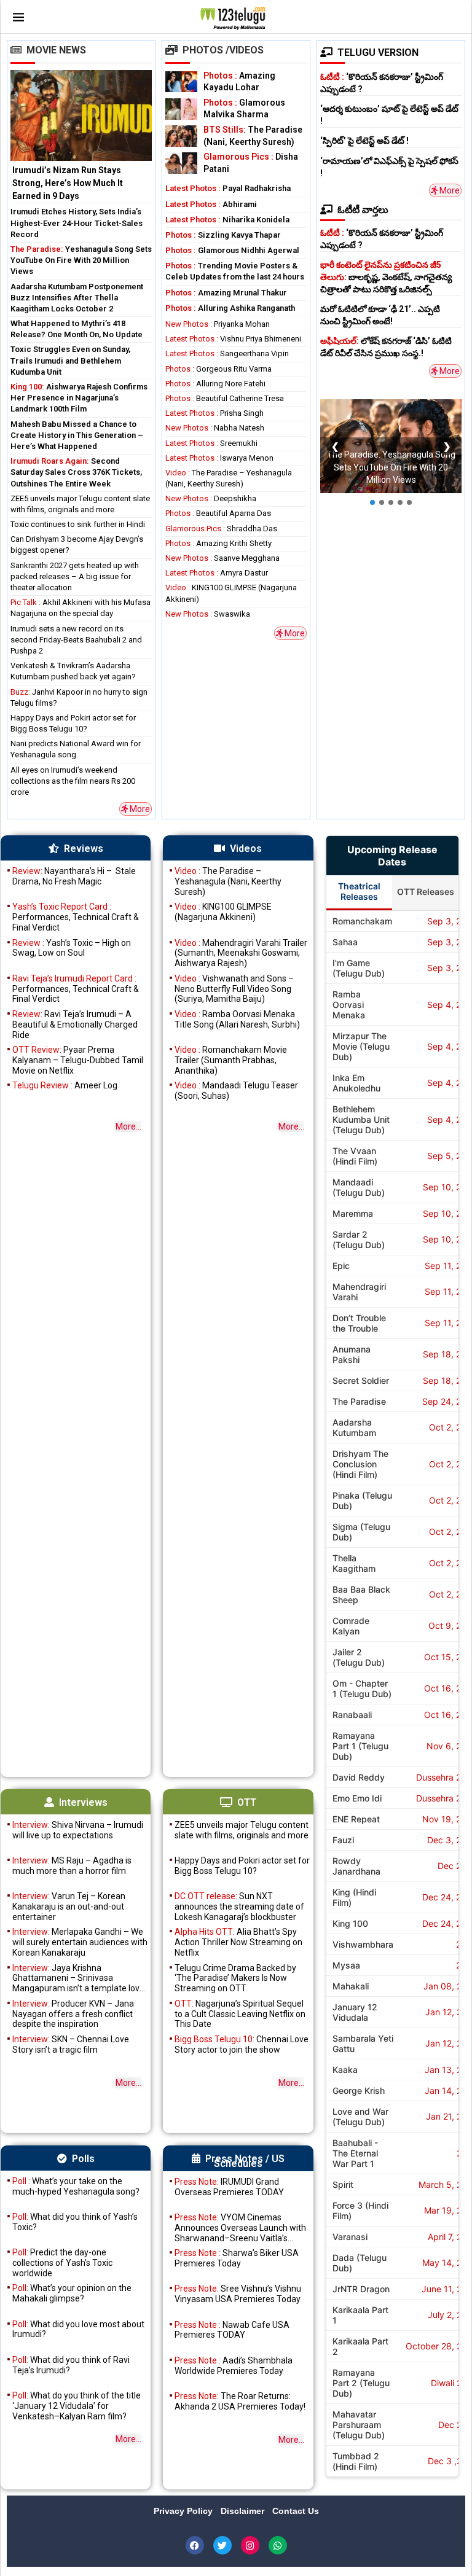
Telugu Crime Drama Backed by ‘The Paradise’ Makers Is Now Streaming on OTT (235, 1978)
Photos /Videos (223, 50)
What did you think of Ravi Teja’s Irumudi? (71, 2365)
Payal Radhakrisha (228, 188)
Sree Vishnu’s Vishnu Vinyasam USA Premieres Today (238, 2294)
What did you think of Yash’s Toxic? (75, 2222)
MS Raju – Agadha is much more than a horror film (72, 1866)
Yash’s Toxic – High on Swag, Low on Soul (72, 948)
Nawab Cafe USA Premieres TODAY (232, 2330)
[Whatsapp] (278, 2545)
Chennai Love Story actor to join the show (242, 2044)
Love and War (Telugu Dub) (360, 2117)
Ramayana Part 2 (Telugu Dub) (361, 2383)
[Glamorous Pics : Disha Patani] (181, 163)
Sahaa (345, 942)
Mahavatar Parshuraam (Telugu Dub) (359, 2425)
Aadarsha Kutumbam (354, 1427)
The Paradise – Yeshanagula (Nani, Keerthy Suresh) (228, 881)
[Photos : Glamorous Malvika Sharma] (181, 109)
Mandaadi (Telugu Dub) (359, 1187)
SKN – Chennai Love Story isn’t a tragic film (71, 2044)
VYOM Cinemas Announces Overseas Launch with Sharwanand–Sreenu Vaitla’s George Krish (240, 2228)
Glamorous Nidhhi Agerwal (232, 250)
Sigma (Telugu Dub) (361, 1532)
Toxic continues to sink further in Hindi (78, 524)
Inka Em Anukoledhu (356, 1083)
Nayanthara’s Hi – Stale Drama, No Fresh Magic (74, 876)
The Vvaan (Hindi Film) (355, 1156)
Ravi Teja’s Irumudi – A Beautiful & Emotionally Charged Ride (75, 1025)
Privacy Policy (184, 2511)
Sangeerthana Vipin (227, 353)
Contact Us (296, 2511)
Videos (246, 849)
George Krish (359, 2090)
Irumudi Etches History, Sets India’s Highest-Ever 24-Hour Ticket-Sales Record (77, 223)
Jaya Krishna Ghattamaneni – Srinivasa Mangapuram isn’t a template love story (78, 1978)
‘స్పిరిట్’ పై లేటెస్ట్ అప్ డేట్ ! (364, 141)
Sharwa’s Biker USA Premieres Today (237, 2258)
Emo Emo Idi (357, 1798)
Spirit (343, 2184)
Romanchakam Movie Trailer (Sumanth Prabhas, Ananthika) (231, 1060)
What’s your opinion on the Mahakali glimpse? (72, 2293)
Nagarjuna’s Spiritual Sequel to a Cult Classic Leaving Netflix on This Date (240, 2014)
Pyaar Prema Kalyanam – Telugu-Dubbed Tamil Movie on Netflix (78, 1060)
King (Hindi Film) (354, 1897)
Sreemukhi (211, 443)
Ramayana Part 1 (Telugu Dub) (360, 1746)
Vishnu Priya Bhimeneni (233, 339)
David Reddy (359, 1777)
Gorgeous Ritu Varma (218, 369)
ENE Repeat (356, 1819)
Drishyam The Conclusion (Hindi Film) (360, 1464)
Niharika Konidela (227, 220)
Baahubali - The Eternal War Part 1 (355, 2153)
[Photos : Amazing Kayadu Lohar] (181, 82)
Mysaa (346, 1965)
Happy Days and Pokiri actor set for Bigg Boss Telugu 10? (242, 1866)
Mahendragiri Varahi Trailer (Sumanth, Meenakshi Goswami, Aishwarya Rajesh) (241, 953)
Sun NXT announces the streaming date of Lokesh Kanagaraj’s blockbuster (239, 1907)
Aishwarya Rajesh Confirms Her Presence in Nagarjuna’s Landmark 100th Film (79, 398)
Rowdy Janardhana (356, 1866)
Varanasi (350, 2237)
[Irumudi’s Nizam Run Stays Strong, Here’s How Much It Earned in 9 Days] (81, 137)
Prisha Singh (214, 413)
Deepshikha (211, 498)
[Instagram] (250, 2545)
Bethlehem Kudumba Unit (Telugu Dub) (361, 1119)
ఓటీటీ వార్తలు (363, 210)
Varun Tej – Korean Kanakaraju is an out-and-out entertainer (69, 1907)
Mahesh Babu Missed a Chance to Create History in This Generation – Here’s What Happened (77, 435)
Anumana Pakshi (352, 1354)
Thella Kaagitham (354, 1563)
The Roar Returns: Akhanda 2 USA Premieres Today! (240, 2401)
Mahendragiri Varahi (359, 1292)
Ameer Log (65, 1085)
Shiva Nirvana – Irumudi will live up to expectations (78, 1830)
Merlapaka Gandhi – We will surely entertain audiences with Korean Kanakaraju (80, 1942)
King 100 (350, 1923)
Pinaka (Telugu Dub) (362, 1501)
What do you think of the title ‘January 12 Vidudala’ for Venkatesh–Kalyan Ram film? (77, 2406)
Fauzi (343, 1840)
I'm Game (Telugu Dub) (359, 968)
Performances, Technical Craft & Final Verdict (76, 917)
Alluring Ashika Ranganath (230, 308)
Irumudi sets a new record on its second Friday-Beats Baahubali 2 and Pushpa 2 (76, 640)
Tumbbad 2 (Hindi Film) (356, 2461)
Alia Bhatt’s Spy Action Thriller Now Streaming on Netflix (238, 1942)
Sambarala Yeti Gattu (363, 2043)
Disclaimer (244, 2511)
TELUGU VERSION (378, 53)
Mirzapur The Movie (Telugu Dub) (361, 1046)
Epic (341, 1266)
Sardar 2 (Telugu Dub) (359, 1239)
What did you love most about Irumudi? (78, 2329)
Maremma (353, 1213)
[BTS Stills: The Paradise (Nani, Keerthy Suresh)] (181, 136)
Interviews (83, 1802)
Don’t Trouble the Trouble (359, 1323)
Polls (83, 2159)
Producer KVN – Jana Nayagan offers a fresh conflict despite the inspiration (73, 2014)
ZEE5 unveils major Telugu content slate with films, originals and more (242, 1830)
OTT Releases (426, 892)
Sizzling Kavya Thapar (223, 235)
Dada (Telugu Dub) (360, 2263)
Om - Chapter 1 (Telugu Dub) (362, 1688)
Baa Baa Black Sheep (361, 1594)
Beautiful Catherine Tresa (225, 398)
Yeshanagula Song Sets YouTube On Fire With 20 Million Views (81, 260)
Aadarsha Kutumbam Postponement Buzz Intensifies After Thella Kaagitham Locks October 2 (77, 298)
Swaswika (208, 614)
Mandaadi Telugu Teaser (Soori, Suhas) (236, 1091)
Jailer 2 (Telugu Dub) (359, 1657)
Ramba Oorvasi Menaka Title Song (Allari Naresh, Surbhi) (237, 1019)
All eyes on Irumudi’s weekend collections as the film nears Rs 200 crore (73, 781)
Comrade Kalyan (351, 1626)
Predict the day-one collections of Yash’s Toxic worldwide (62, 2263)
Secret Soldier (361, 1380)
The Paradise (359, 1401)
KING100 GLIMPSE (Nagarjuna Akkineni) (223, 912)
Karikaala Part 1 (360, 2315)
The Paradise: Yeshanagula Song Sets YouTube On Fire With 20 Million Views (391, 468)
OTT (247, 1802)
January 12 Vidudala (355, 2012)
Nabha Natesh (215, 428)
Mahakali (351, 1986)
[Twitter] (222, 2545)
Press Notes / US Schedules (245, 2161)
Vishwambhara (363, 1944)
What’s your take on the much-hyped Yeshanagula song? (76, 2186)
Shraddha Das (221, 529)
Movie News (56, 50)
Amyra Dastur (217, 573)
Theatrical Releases (359, 891)
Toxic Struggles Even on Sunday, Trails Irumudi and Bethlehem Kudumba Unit (70, 360)
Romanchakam (362, 921)
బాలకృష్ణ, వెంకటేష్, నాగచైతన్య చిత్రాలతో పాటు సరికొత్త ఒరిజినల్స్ (386, 277)
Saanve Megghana (222, 558)
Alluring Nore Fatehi (215, 384)
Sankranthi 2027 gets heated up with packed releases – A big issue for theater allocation (75, 576)
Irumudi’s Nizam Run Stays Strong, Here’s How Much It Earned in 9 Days (68, 183)
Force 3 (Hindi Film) (360, 2211)
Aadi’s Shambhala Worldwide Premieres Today (234, 2366)
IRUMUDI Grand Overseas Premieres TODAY (229, 2187)
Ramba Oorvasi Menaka (349, 1005)
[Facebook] (195, 2545)
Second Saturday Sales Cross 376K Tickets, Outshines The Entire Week (76, 472)
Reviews (84, 849)
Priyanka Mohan (218, 324)
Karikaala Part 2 (360, 2346)
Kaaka (345, 2070)
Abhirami (211, 204)
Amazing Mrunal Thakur (226, 293)
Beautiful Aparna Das (218, 513)
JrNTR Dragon (361, 2289)
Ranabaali (352, 1715)
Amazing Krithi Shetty (218, 543)
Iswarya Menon (219, 458)
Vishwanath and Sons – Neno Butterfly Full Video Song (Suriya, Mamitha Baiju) (234, 989)
